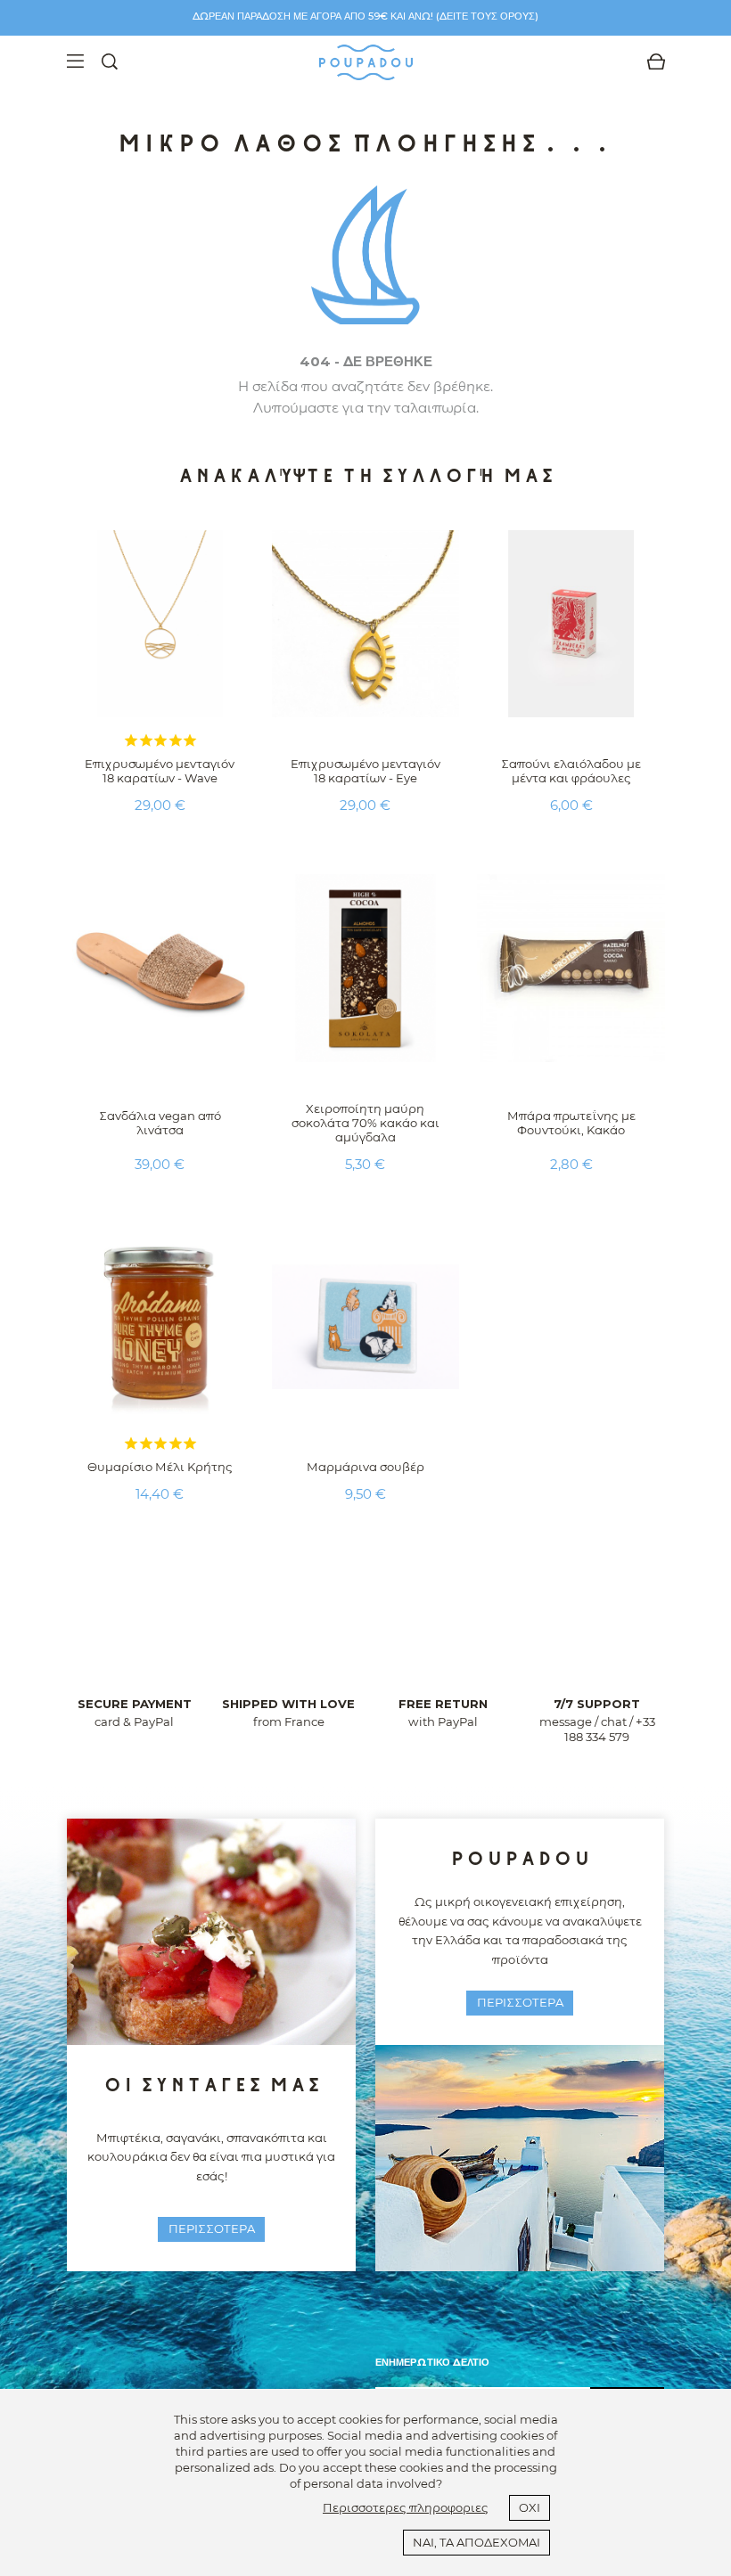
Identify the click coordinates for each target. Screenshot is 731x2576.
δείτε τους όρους (487, 16)
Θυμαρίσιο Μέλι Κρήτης (160, 1467)
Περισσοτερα (212, 2228)
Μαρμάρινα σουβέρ (365, 1467)
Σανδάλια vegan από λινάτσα (160, 1123)
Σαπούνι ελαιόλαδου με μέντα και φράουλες (571, 771)
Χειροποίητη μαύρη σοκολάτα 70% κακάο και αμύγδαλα (365, 1123)
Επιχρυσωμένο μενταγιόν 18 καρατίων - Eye (365, 771)
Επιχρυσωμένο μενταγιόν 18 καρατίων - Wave (160, 771)
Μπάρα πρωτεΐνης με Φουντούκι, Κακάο (571, 1123)
